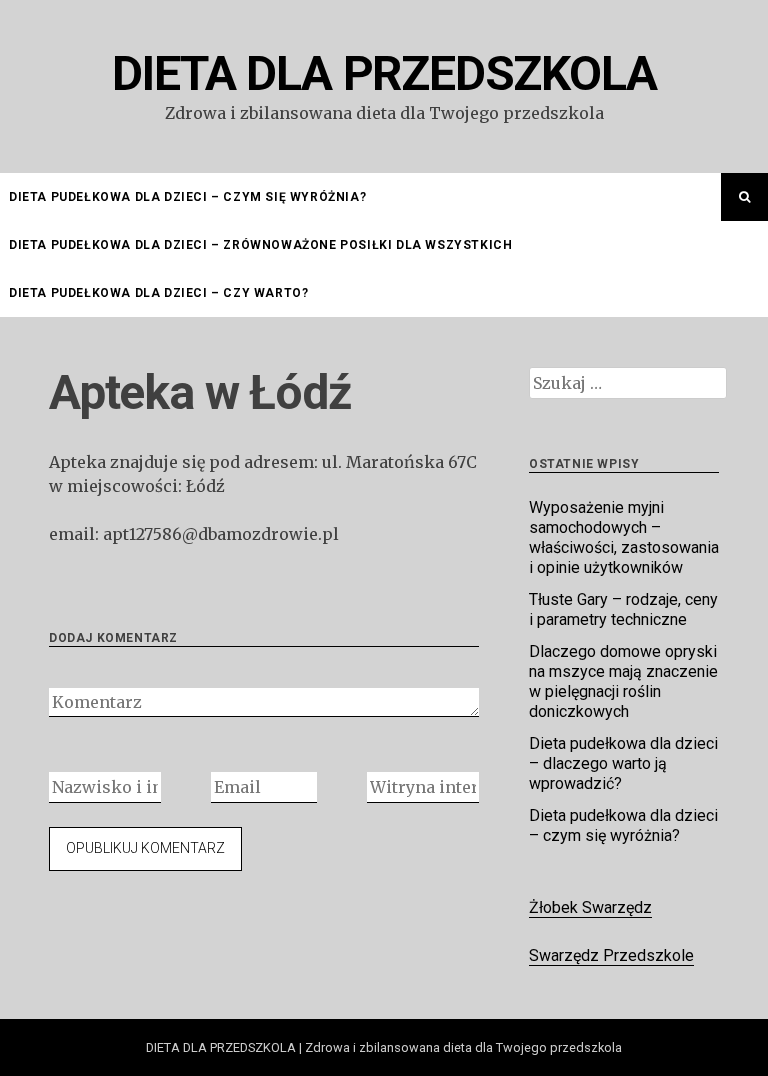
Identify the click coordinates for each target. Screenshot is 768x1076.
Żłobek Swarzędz (590, 907)
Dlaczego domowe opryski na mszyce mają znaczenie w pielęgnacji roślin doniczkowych (623, 681)
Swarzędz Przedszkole (611, 955)
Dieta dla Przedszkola (384, 73)
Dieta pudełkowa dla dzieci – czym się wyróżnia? (187, 197)
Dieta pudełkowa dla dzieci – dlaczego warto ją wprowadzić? (623, 763)
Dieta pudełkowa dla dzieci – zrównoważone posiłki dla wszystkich (260, 245)
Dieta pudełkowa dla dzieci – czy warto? (158, 293)
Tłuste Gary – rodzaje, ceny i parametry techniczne (623, 609)
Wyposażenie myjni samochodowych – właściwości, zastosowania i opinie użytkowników (624, 537)
